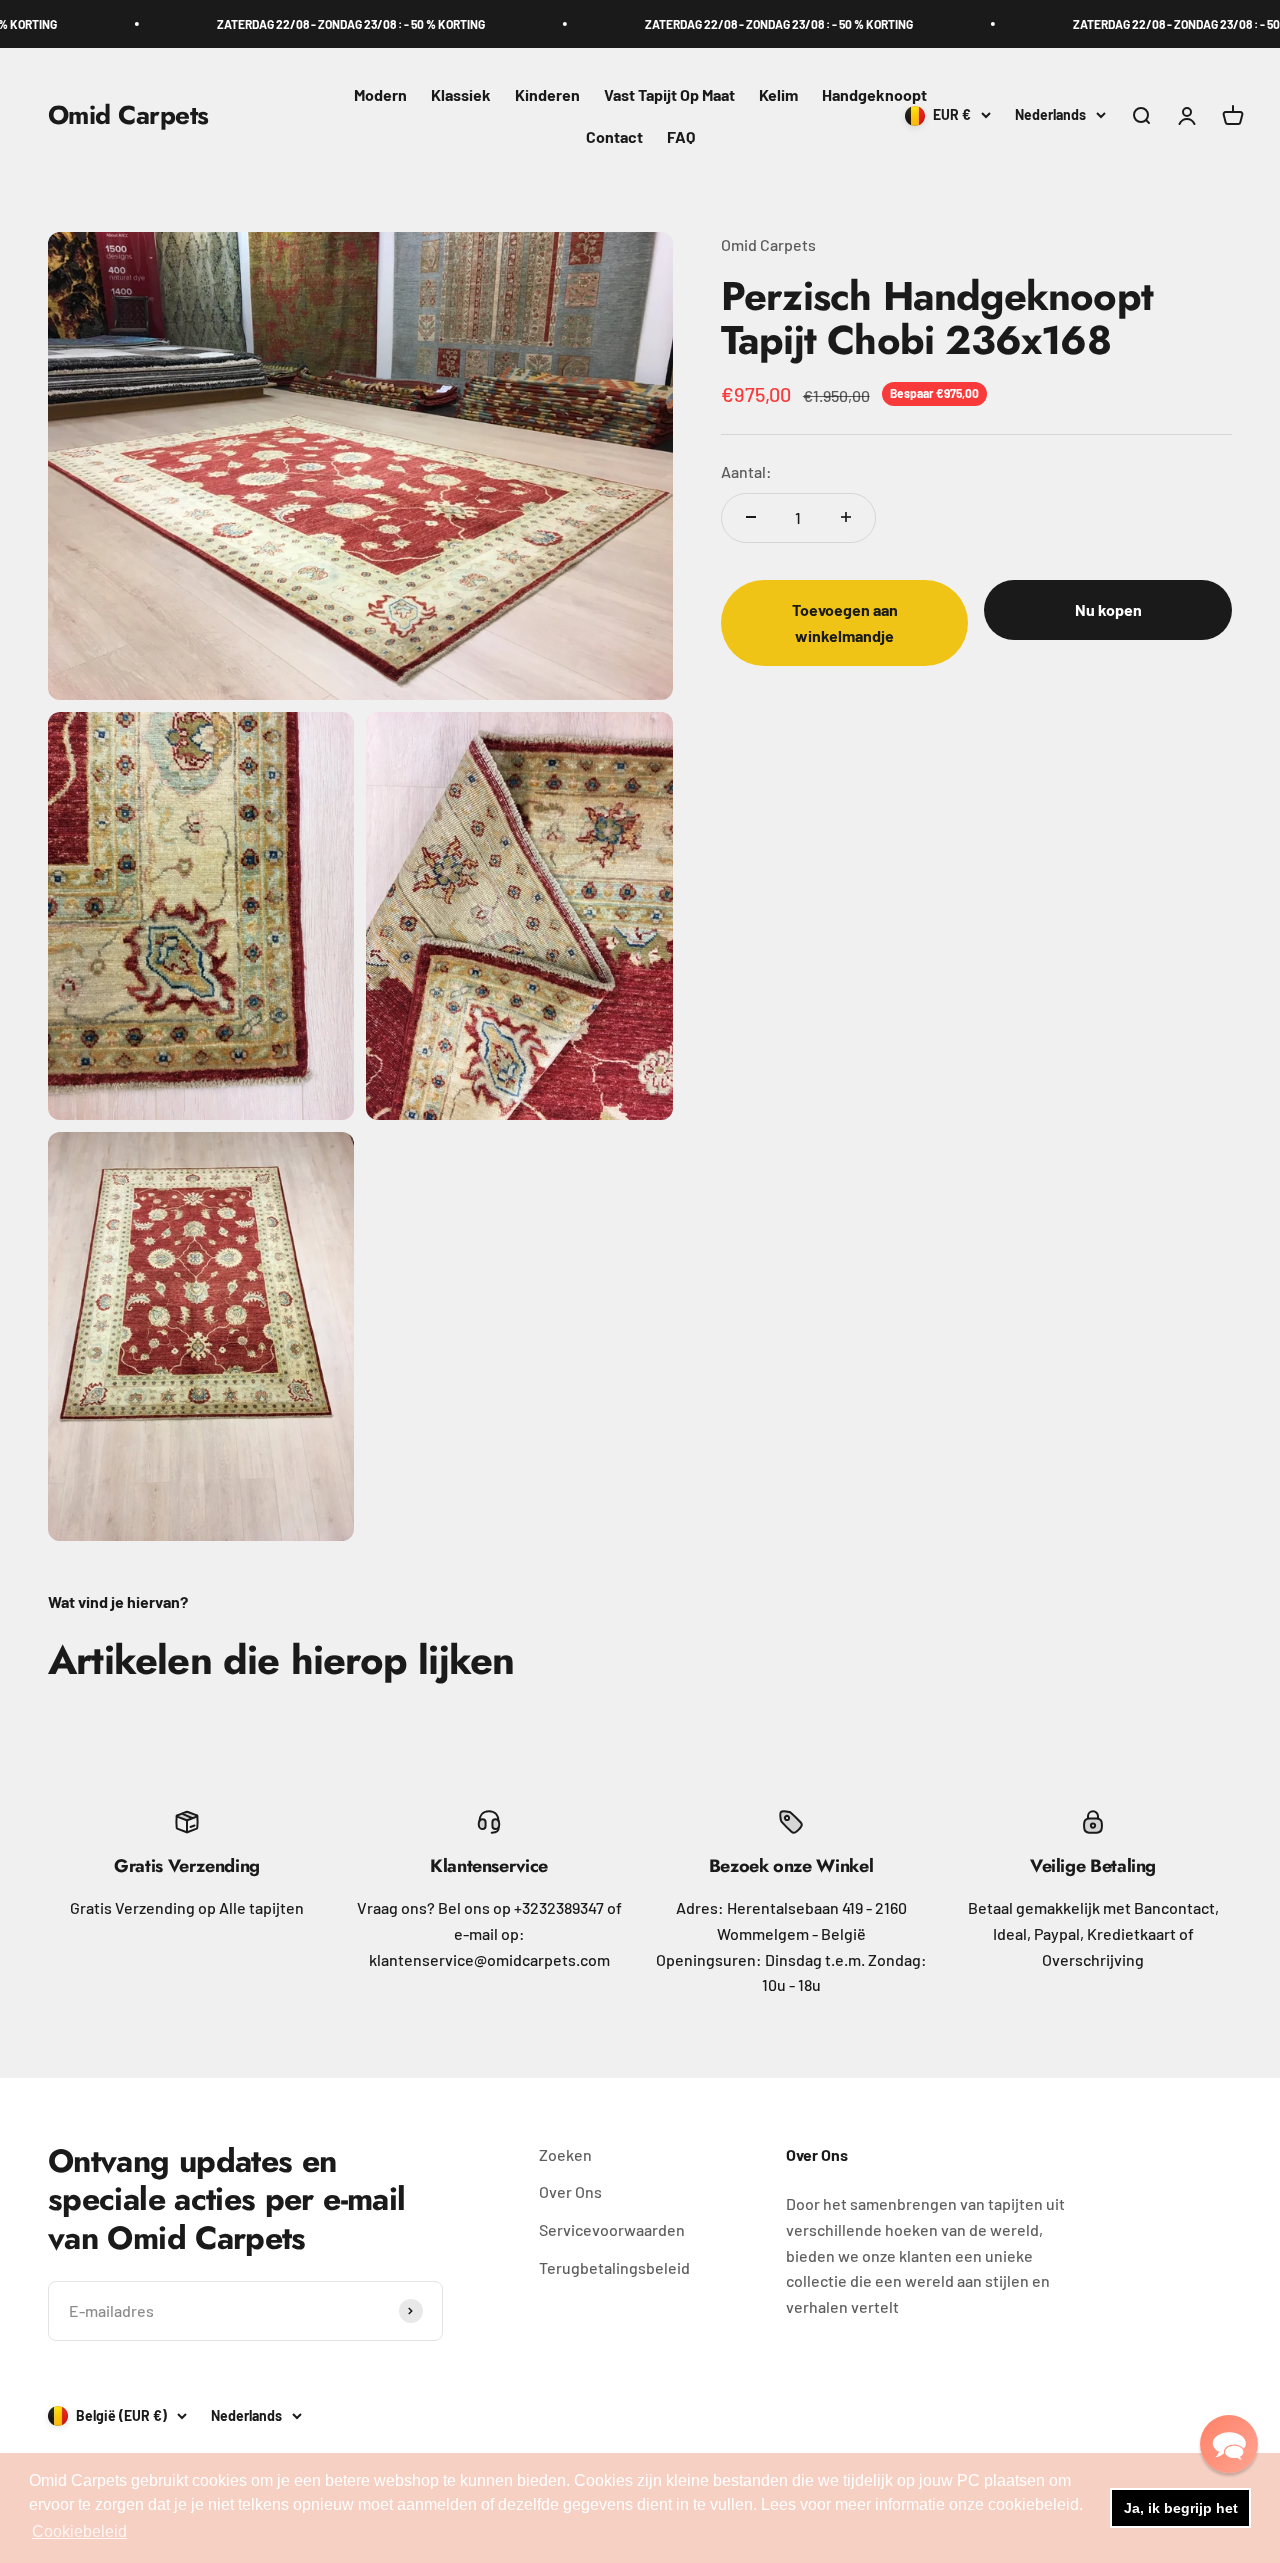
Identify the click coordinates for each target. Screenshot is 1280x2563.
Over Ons (570, 2191)
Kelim (778, 94)
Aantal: (746, 470)
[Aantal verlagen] (751, 517)
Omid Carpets (768, 244)
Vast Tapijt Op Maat (669, 94)
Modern (380, 94)
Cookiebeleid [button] (79, 2531)
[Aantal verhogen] (846, 517)
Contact (614, 136)
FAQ (681, 136)
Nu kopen (1108, 609)
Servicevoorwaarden (612, 2229)
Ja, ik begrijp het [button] (1181, 2508)
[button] (1229, 2444)
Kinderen (547, 94)
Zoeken (565, 2154)
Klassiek (461, 94)
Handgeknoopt (874, 94)
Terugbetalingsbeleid (614, 2267)
